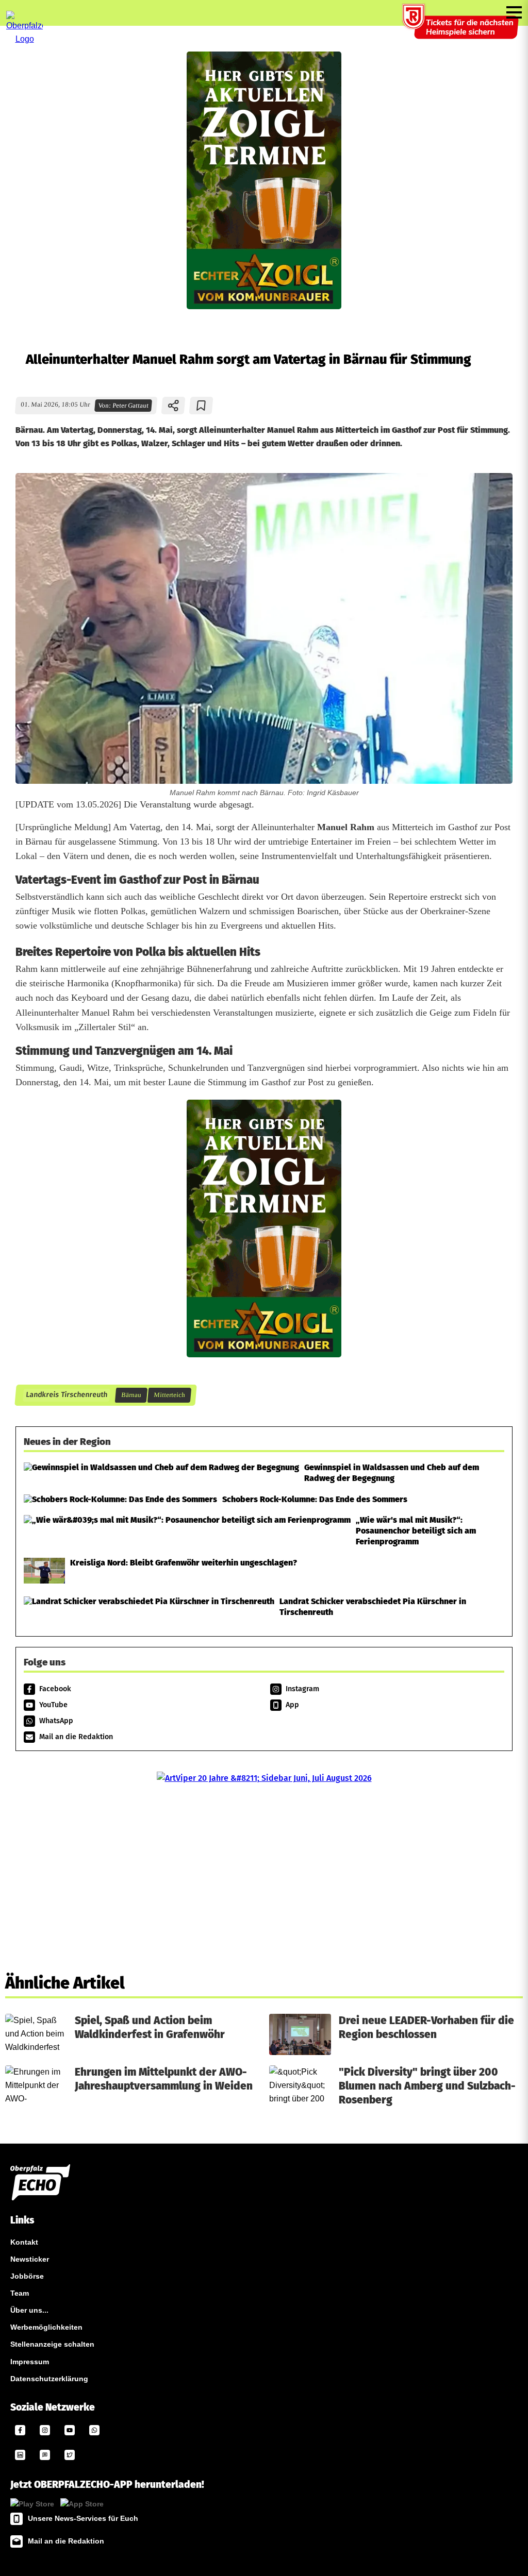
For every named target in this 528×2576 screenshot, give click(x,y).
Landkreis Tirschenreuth (66, 1395)
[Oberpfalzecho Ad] (461, 28)
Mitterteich (169, 1395)
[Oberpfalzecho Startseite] (24, 39)
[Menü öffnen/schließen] (514, 12)
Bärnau (131, 1395)
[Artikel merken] (201, 406)
